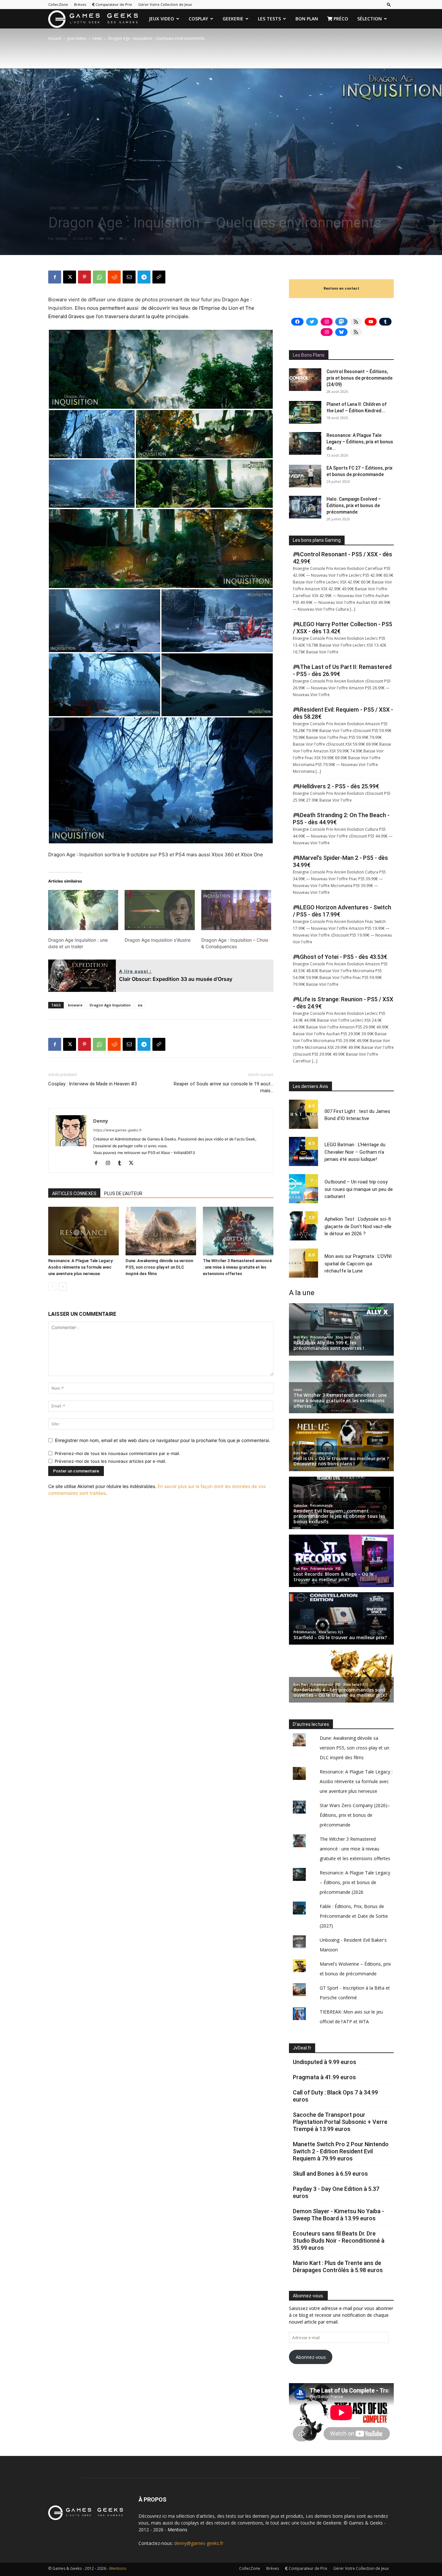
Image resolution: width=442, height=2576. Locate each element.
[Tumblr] (122, 1163)
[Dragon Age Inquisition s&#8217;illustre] (160, 910)
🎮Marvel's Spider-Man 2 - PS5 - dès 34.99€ (340, 861)
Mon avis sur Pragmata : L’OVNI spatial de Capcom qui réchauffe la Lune (358, 1264)
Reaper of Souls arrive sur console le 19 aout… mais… (224, 1087)
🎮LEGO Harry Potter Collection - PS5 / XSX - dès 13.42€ (343, 628)
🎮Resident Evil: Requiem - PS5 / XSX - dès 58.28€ (343, 713)
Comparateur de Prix (113, 4)
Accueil (55, 38)
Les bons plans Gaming (317, 540)
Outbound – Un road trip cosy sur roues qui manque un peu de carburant (359, 1189)
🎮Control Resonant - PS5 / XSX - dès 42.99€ (343, 558)
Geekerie (233, 19)
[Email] (129, 277)
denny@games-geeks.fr (199, 2543)
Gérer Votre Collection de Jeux (165, 4)
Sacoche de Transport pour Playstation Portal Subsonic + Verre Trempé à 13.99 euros (340, 2122)
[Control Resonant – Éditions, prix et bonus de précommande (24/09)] (305, 380)
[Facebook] (55, 277)
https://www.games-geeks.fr (117, 1130)
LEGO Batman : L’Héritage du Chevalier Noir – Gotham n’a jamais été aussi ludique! (355, 1152)
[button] (389, 4)
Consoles (91, 208)
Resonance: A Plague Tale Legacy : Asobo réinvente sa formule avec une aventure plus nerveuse (81, 1267)
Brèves (80, 4)
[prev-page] (52, 1287)
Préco (340, 19)
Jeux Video (161, 19)
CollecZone (58, 4)
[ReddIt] (114, 277)
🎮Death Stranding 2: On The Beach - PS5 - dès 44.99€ (341, 819)
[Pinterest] (84, 277)
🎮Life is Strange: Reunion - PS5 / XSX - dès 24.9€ (343, 1003)
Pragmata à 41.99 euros (324, 2077)
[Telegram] (144, 277)
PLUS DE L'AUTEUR (123, 1194)
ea (140, 1005)
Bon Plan (307, 19)
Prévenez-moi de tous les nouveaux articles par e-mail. (110, 1461)
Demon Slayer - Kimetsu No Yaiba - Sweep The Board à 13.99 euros (338, 2215)
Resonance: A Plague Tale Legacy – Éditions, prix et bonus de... (360, 442)
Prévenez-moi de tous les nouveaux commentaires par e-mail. (117, 1453)
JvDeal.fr (302, 2048)
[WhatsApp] (99, 277)
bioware (75, 1005)
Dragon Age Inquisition (110, 1005)
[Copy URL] (159, 277)
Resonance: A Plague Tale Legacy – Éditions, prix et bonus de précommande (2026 (355, 1882)
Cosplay (198, 19)
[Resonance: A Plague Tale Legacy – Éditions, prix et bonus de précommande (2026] (305, 443)
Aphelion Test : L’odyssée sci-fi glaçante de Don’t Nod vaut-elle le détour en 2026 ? (358, 1226)
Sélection (370, 19)
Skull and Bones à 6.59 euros (330, 2174)
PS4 (117, 208)
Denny (61, 238)
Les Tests (269, 19)
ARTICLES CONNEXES (74, 1194)
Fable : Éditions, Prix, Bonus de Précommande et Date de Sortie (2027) (354, 1916)
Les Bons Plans (309, 355)
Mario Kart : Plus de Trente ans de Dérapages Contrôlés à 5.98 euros (338, 2266)
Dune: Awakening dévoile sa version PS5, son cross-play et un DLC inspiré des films (159, 1267)
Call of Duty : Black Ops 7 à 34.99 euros (335, 2096)
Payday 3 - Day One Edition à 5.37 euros (336, 2192)
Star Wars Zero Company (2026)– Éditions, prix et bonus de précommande (355, 1815)
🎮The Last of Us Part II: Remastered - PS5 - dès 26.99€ (342, 670)
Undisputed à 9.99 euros (325, 2062)
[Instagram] (110, 1163)
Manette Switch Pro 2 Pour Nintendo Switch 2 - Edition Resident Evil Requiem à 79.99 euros (341, 2151)
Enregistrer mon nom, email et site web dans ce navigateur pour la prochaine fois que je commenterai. (163, 1440)
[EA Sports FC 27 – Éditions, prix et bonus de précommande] (305, 476)
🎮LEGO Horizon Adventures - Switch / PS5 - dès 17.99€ (342, 911)
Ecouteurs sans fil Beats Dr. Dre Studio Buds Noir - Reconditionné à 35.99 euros (339, 2241)
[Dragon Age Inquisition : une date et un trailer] (83, 910)
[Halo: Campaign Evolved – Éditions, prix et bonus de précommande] (305, 507)
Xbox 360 (133, 208)
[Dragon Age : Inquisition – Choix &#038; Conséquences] (236, 910)
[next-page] (63, 1287)
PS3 (106, 208)
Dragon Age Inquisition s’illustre (158, 940)
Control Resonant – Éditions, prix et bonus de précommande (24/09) (359, 378)
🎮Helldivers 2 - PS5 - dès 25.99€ (336, 786)
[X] (70, 277)
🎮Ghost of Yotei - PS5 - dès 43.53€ (340, 957)
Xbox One (152, 208)
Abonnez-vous (311, 2357)
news (97, 38)
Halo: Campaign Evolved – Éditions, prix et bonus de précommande (354, 505)
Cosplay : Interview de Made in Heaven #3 (93, 1084)
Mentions (177, 2530)
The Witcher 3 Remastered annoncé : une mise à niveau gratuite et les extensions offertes (237, 1267)
